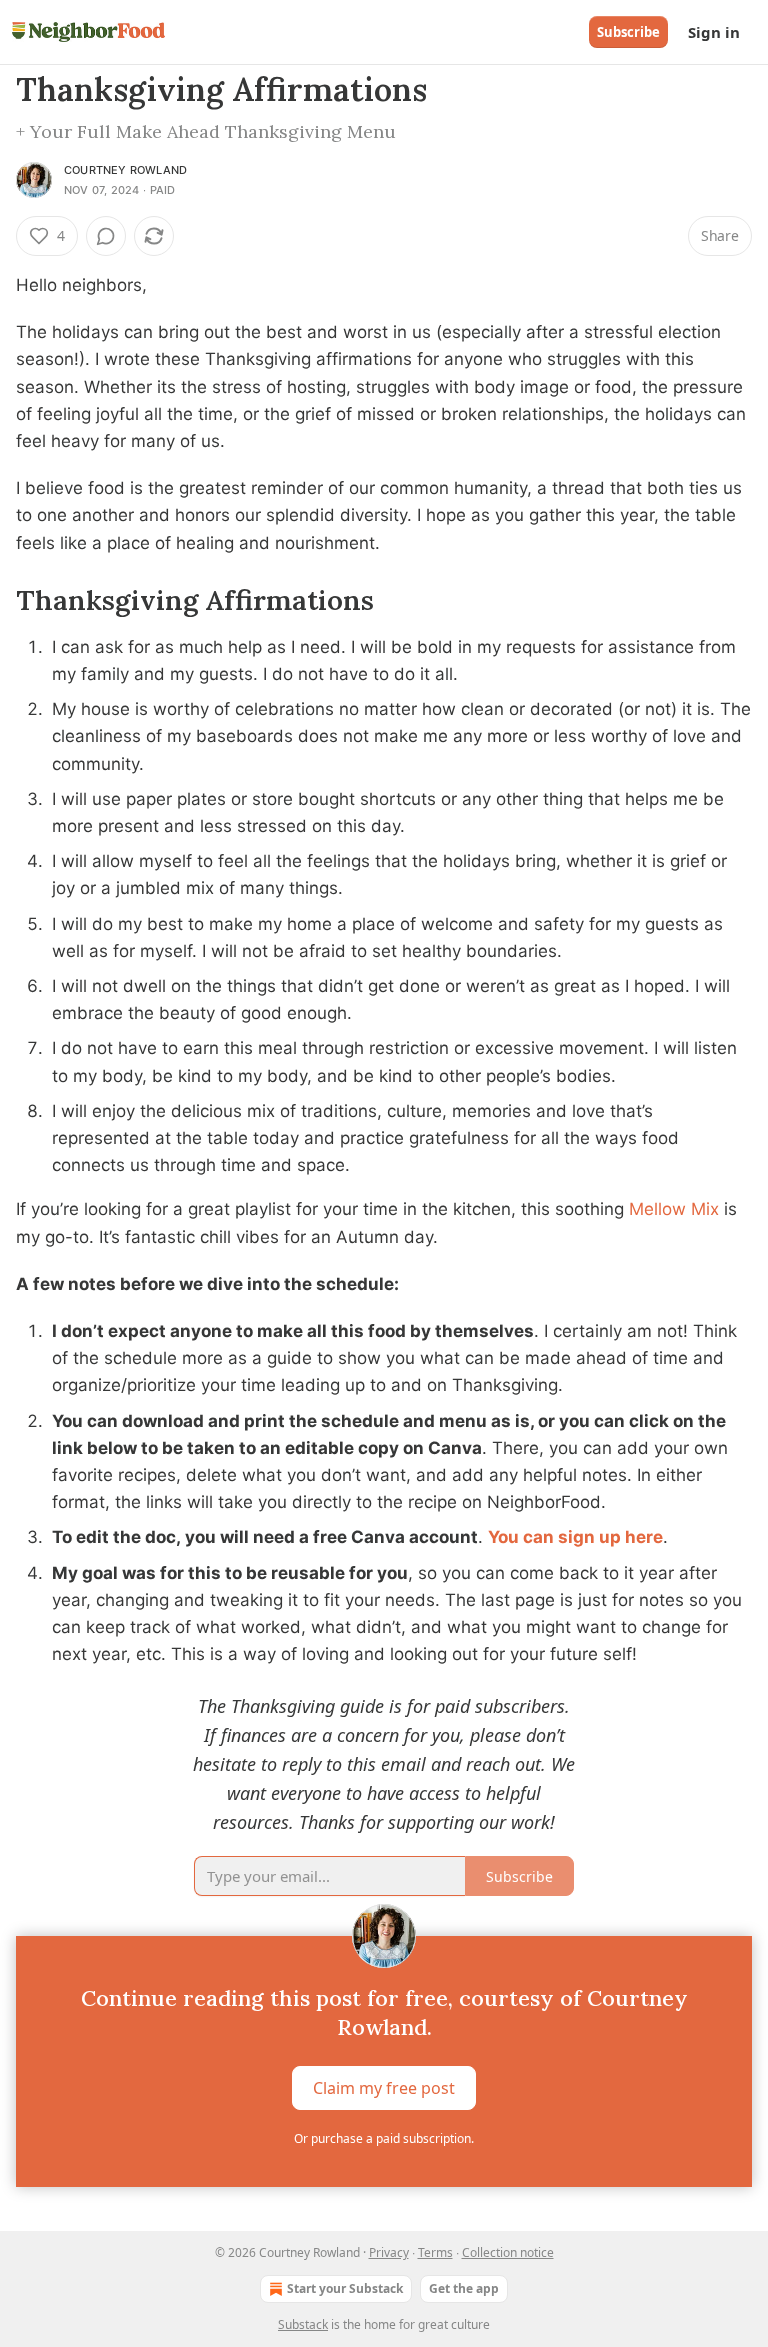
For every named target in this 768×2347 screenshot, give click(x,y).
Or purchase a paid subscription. (384, 2138)
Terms (435, 2252)
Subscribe (628, 32)
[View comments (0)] (106, 236)
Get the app (464, 2288)
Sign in (714, 32)
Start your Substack (345, 2288)
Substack (303, 2324)
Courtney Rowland (125, 170)
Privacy (389, 2252)
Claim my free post (384, 2088)
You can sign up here (575, 1537)
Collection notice (508, 2252)
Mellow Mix (676, 1209)
